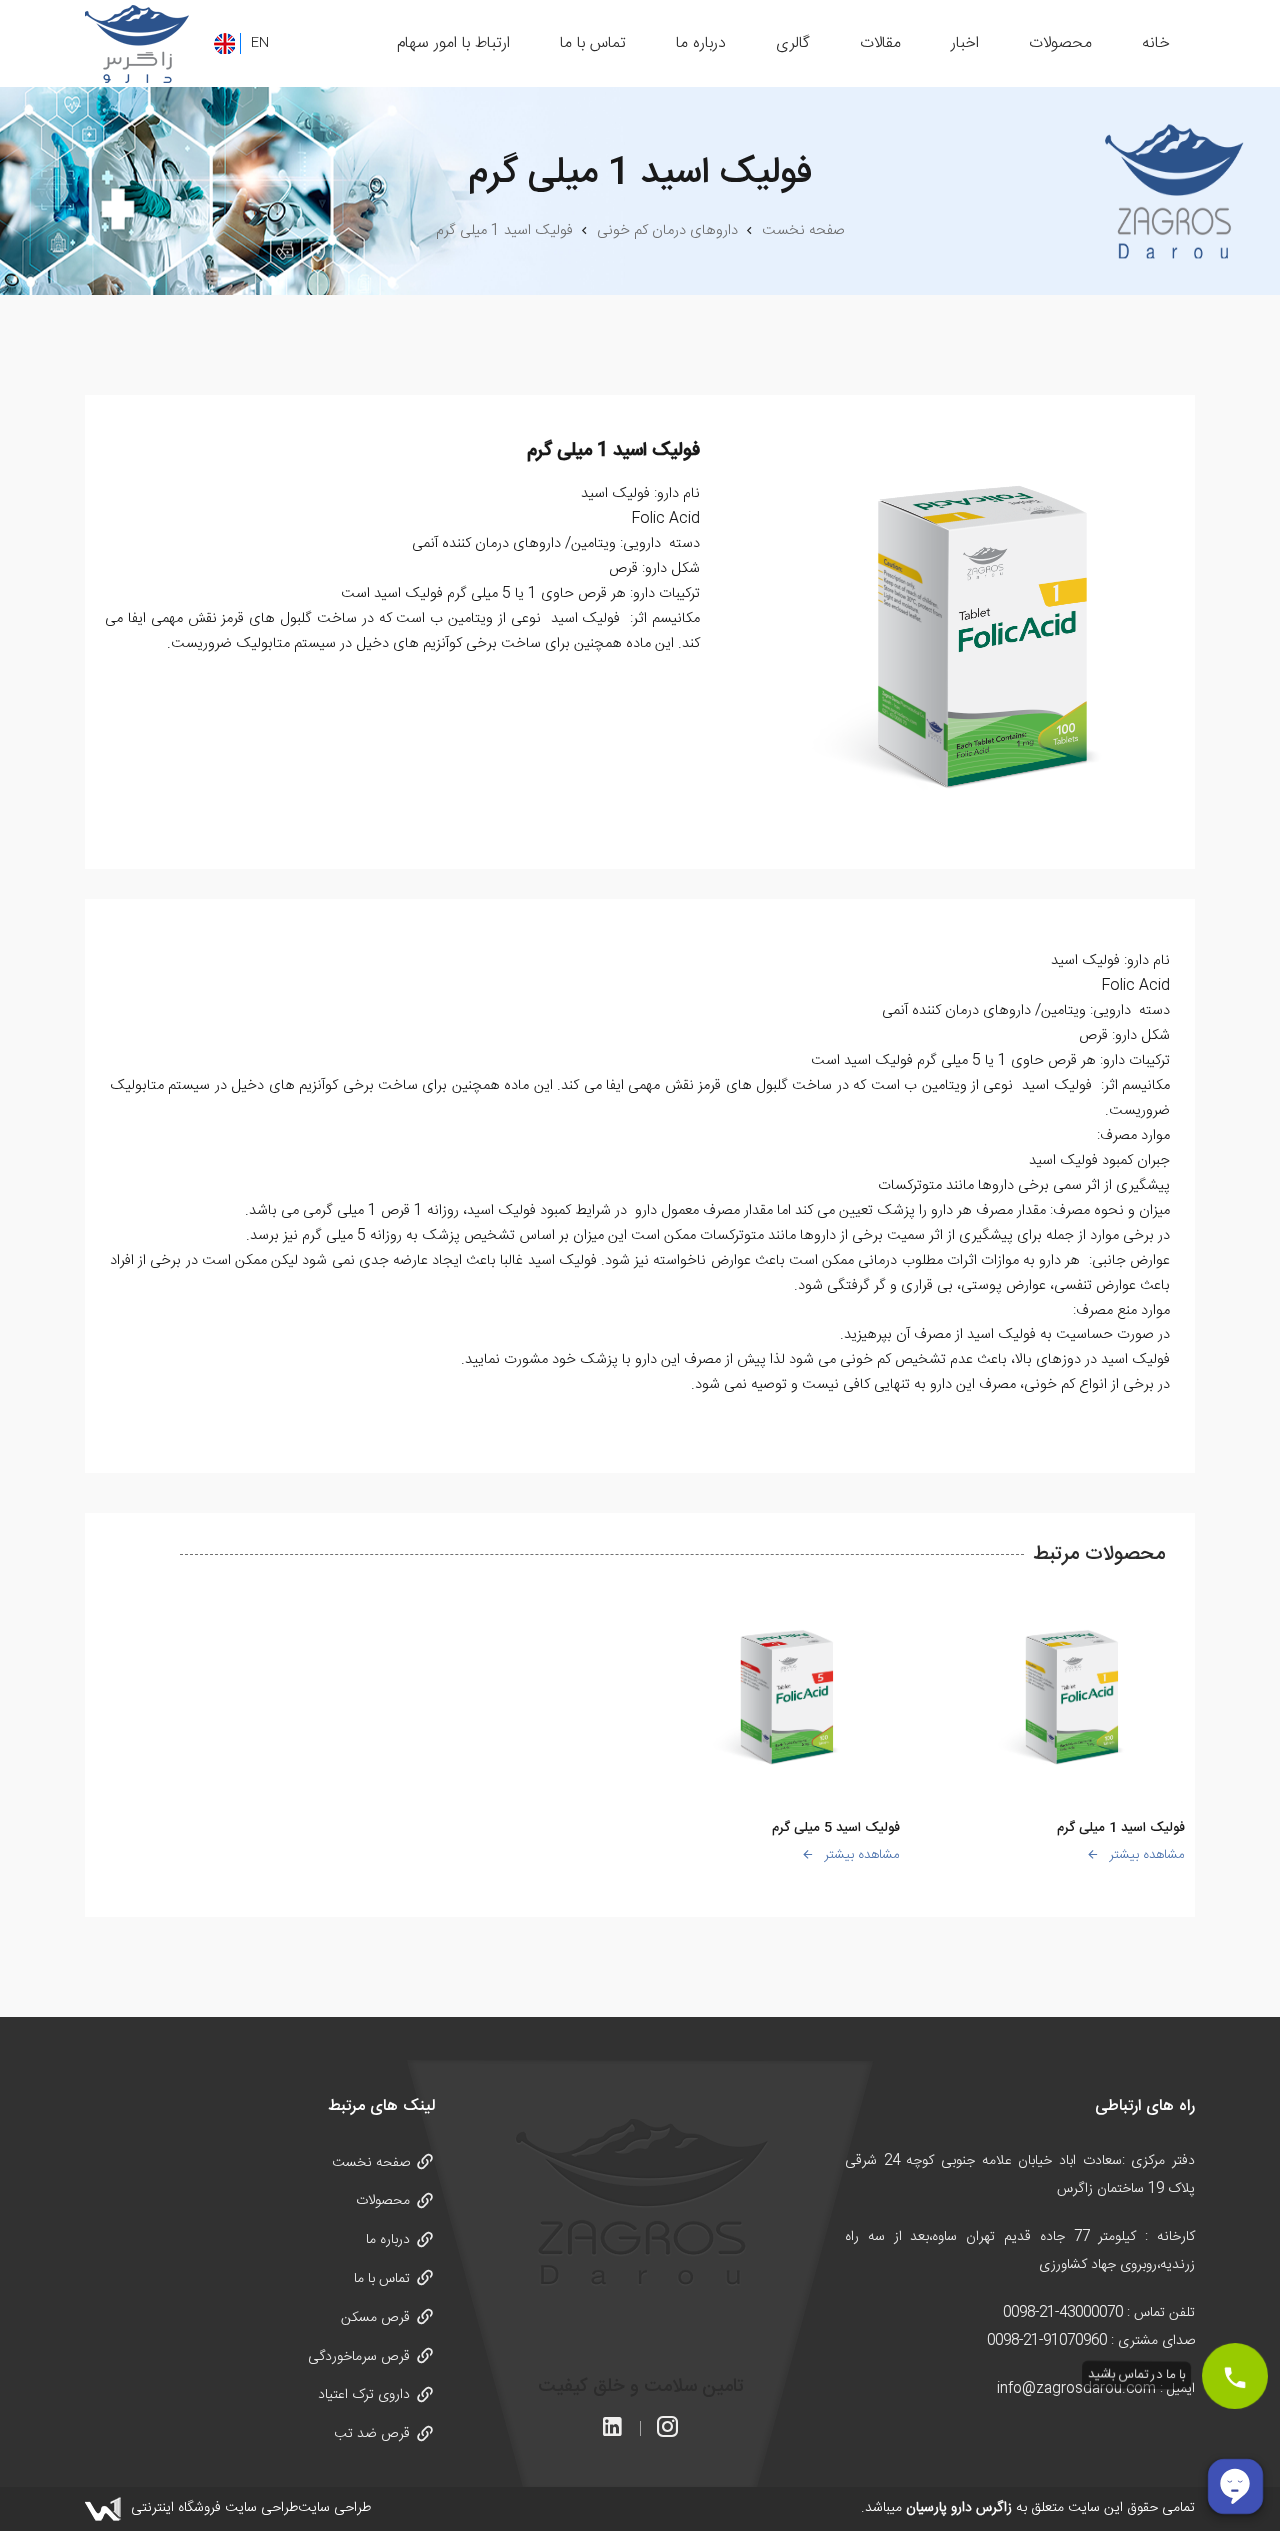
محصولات (1060, 43)
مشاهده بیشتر (1147, 1855)
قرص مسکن (375, 2318)
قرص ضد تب (372, 2434)
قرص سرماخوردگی (359, 2357)
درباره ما (701, 43)
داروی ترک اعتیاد (364, 2395)
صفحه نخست (371, 2163)
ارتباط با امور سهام (453, 43)
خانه (1156, 43)
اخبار (965, 43)
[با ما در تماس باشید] (1234, 2375)
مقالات (880, 43)
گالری (793, 43)
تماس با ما (593, 43)
